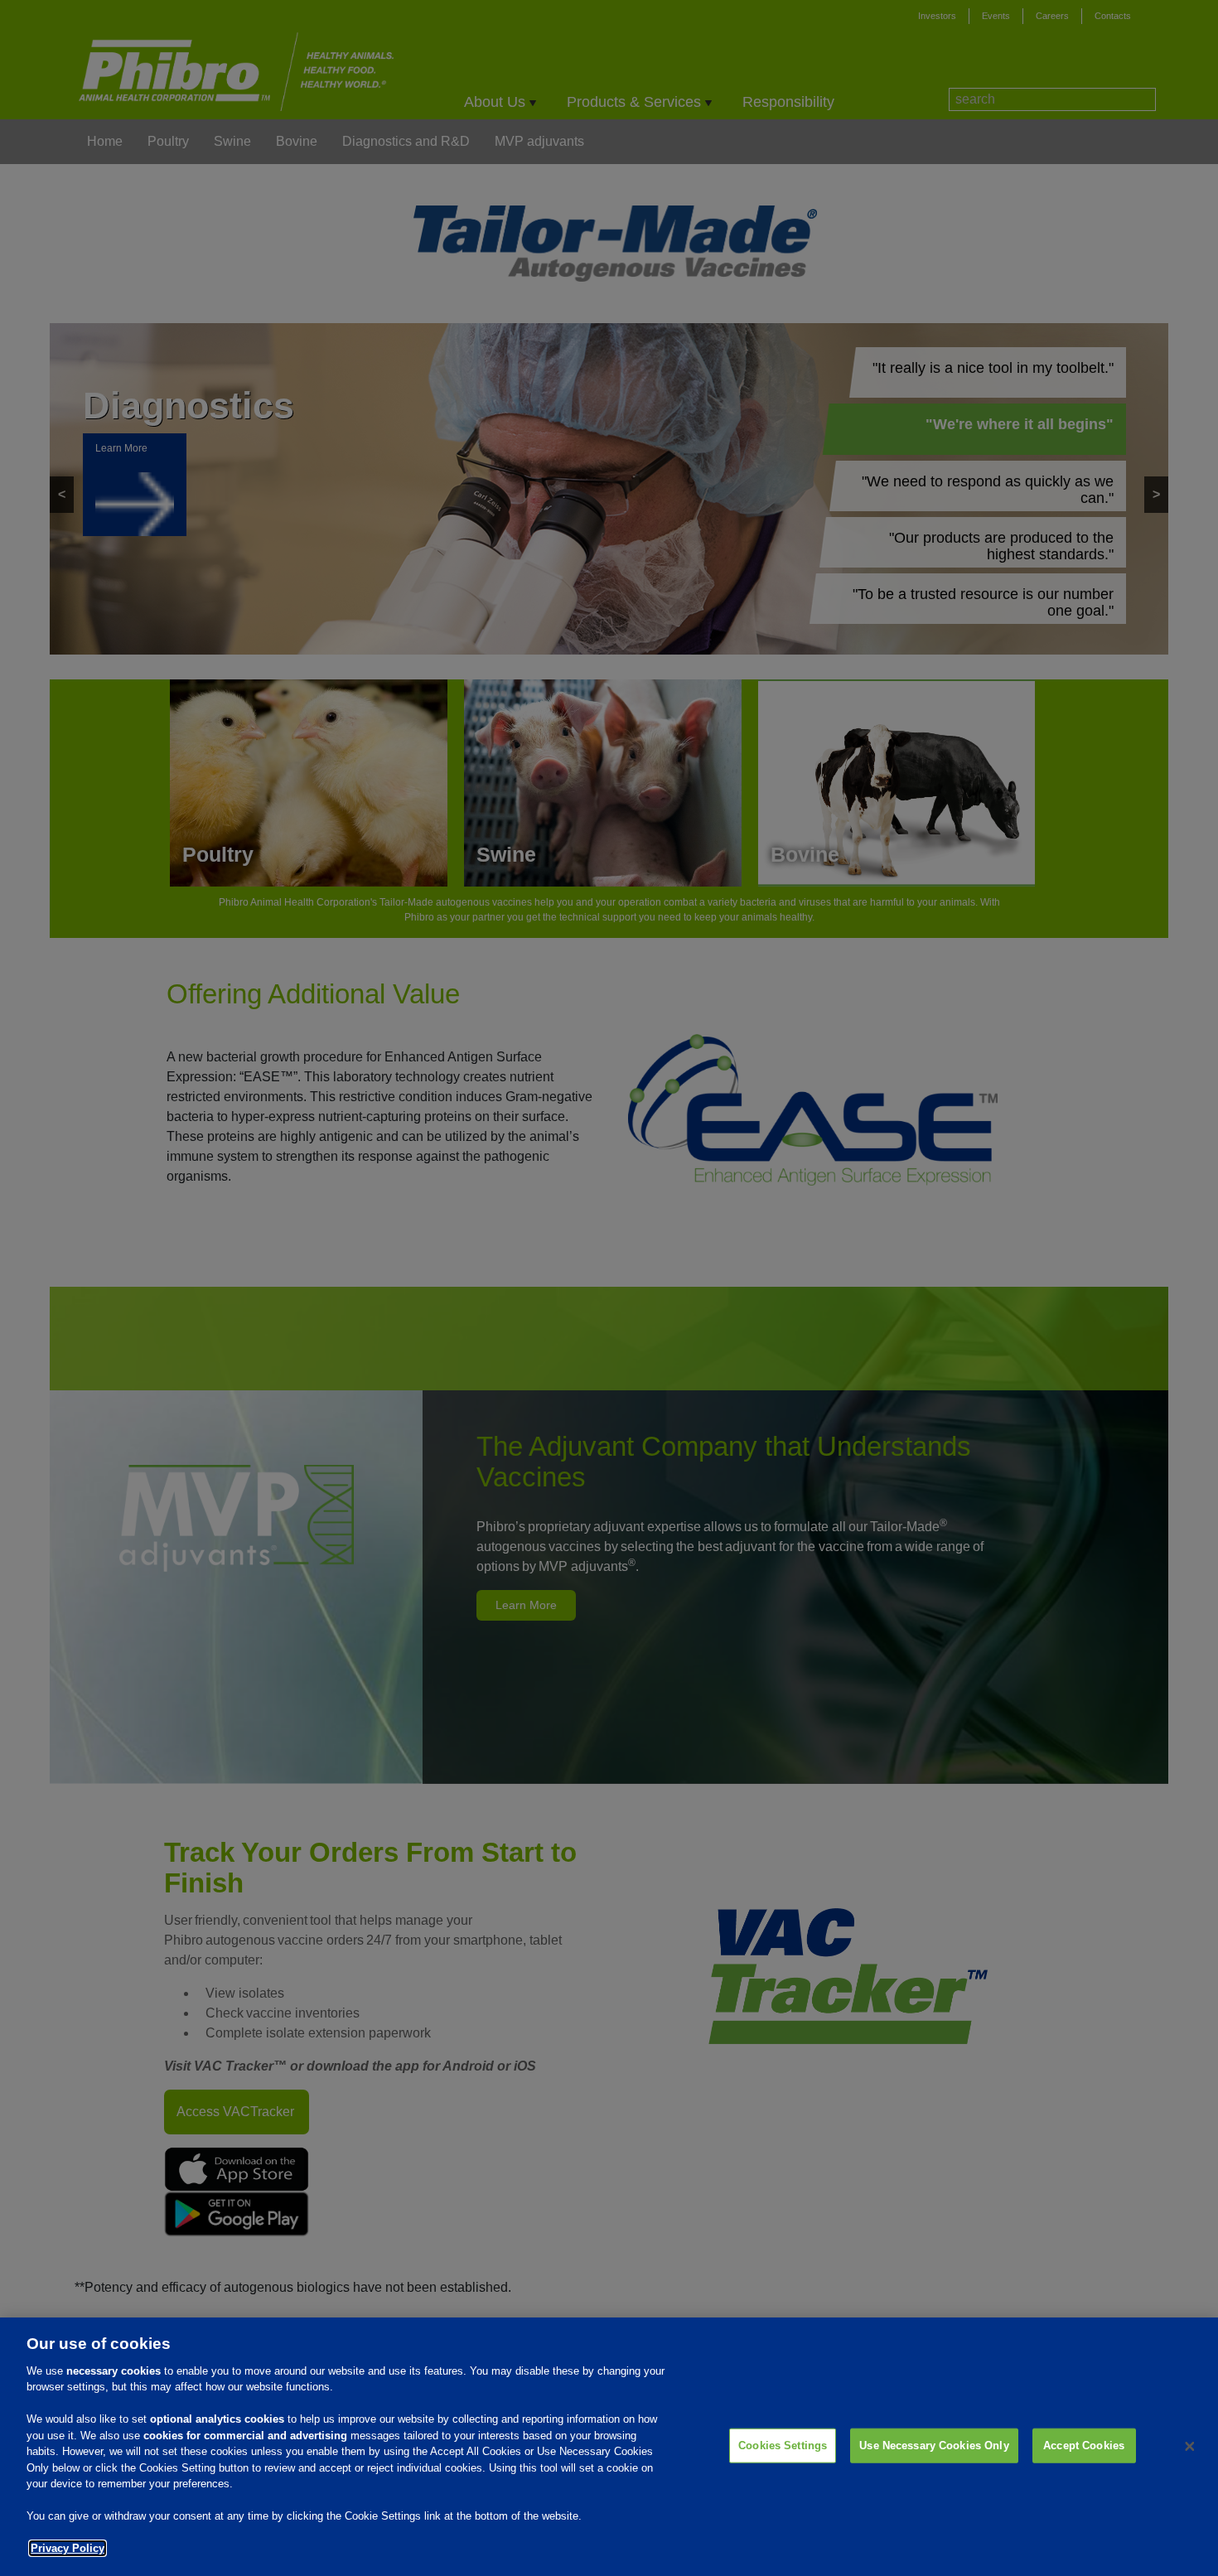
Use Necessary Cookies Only (934, 2446)
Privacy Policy (68, 2548)
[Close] (1190, 2447)
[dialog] (609, 2447)
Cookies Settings (783, 2446)
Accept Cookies (1084, 2446)
